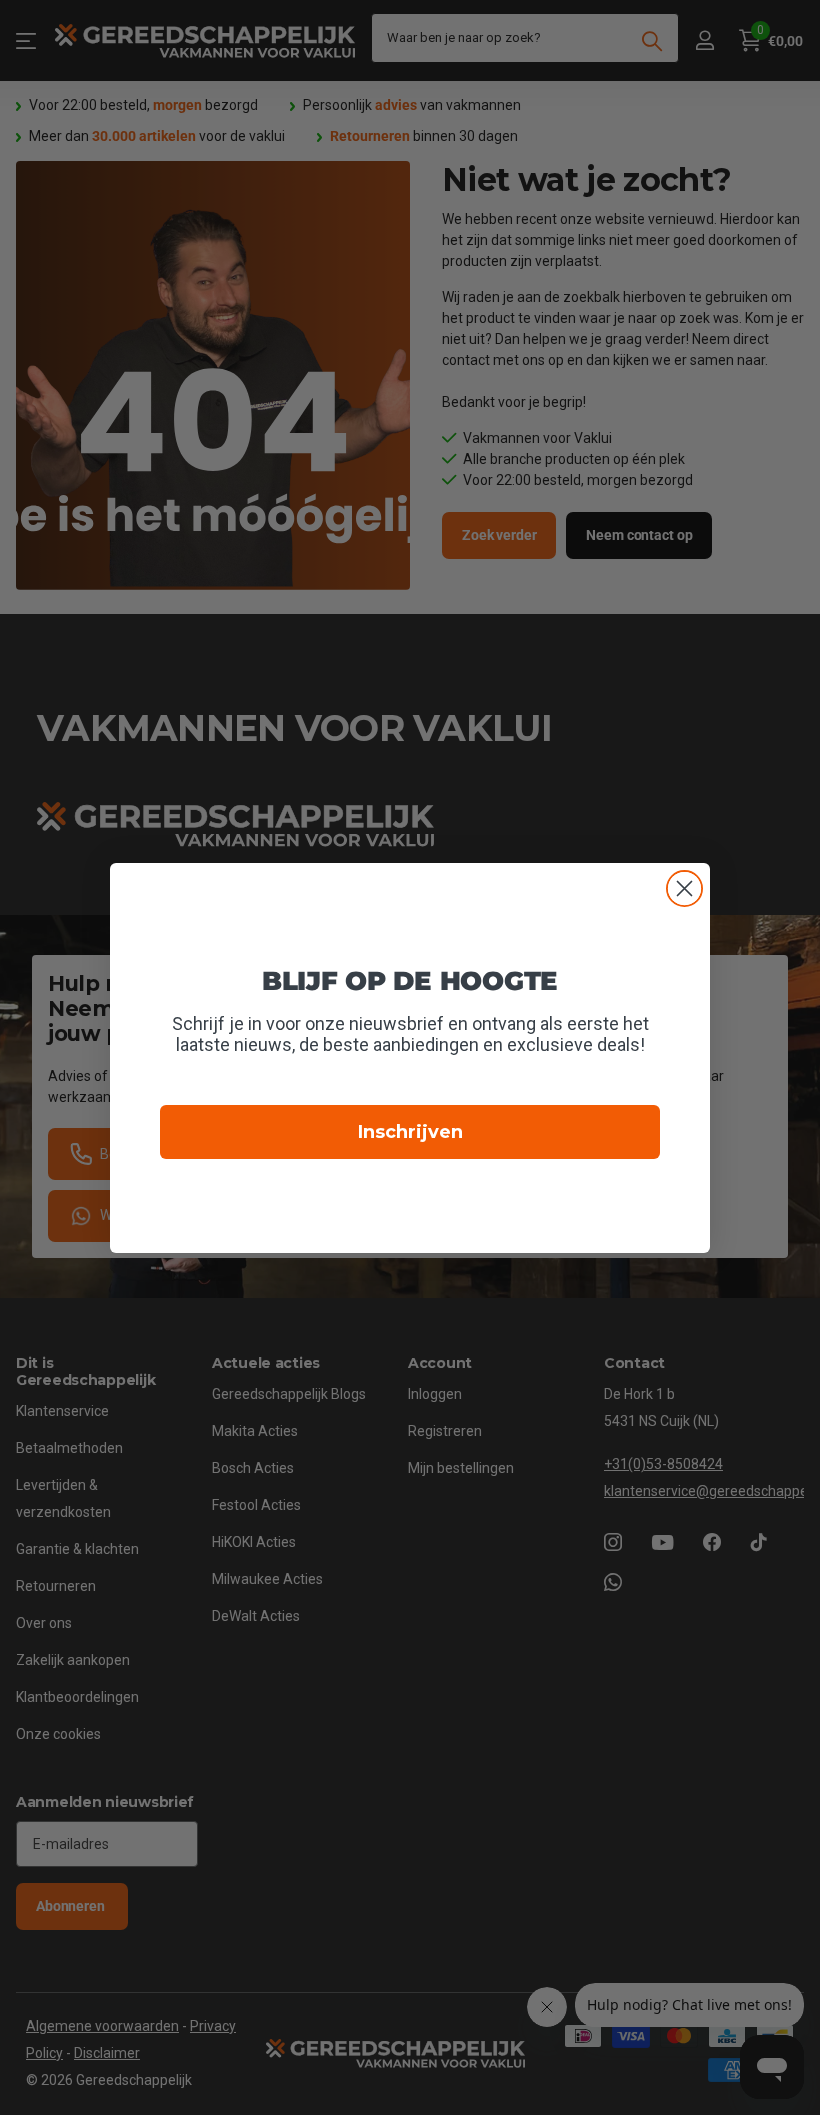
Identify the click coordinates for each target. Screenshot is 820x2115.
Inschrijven (410, 1132)
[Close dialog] (684, 888)
